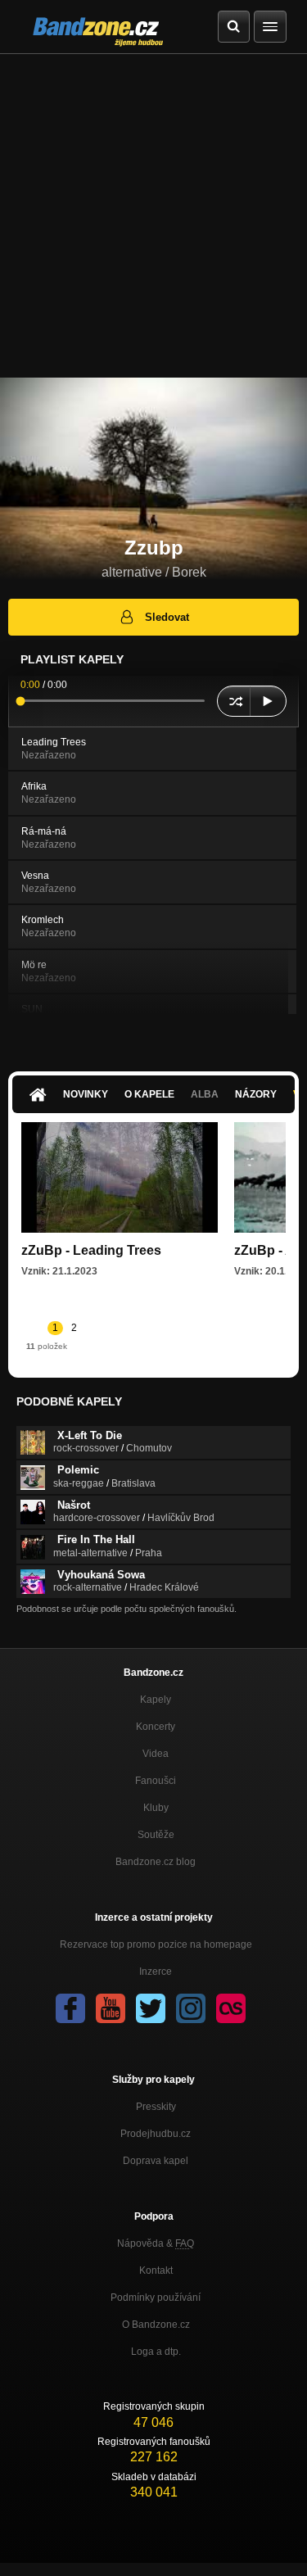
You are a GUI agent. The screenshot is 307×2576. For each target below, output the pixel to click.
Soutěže (156, 1835)
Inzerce (156, 1972)
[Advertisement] (153, 216)
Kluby (156, 1808)
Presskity (156, 2107)
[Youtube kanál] (111, 2008)
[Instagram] (191, 2008)
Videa (156, 1754)
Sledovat (167, 617)
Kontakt (156, 2270)
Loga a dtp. (156, 2352)
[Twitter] (151, 2008)
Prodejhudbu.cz (156, 2134)
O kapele (149, 1094)
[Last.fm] (231, 2008)
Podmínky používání (156, 2298)
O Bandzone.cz (156, 2325)
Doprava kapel (156, 2161)
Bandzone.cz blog (156, 1862)
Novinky (86, 1094)
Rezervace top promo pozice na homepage (156, 1944)
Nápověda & (156, 2243)
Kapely (156, 1700)
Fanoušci (156, 1781)
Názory (256, 1094)
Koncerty (156, 1727)
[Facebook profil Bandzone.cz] (70, 2008)
